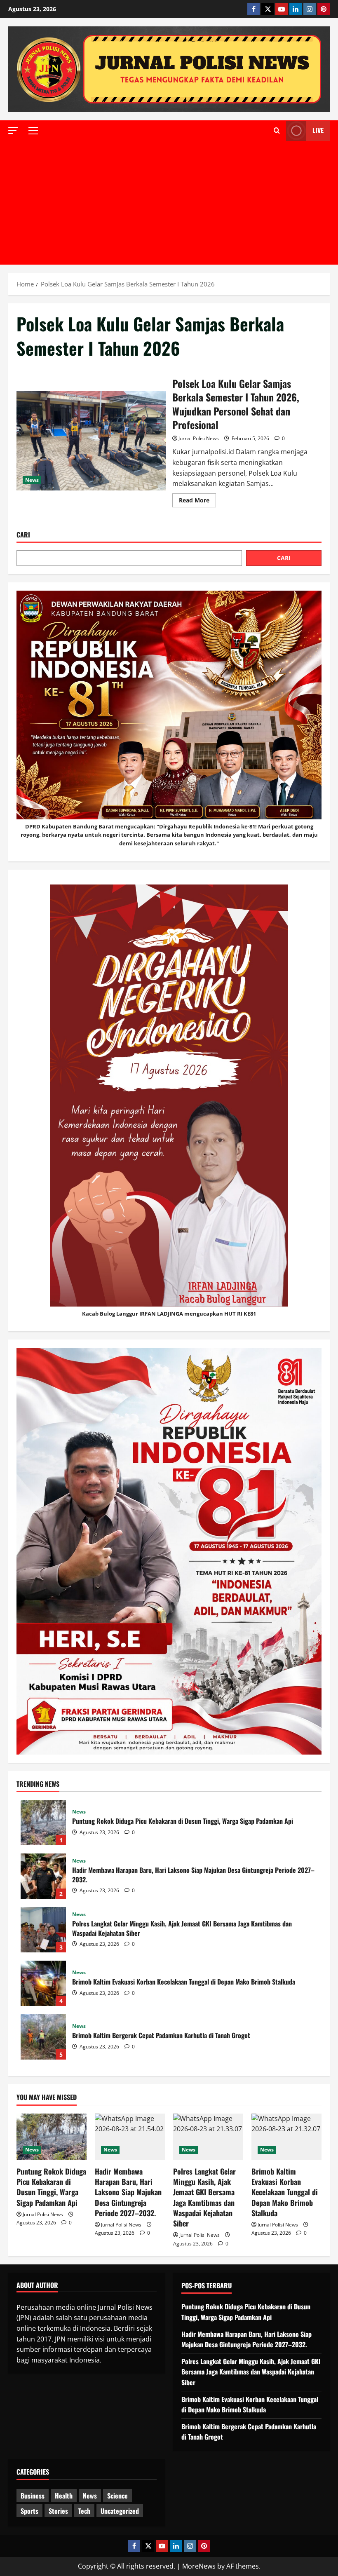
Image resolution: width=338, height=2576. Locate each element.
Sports (29, 2511)
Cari (23, 535)
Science (117, 2496)
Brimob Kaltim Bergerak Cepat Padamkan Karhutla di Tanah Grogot (43, 2037)
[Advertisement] (169, 203)
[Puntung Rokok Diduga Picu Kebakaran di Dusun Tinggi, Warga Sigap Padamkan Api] (52, 2137)
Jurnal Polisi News (199, 438)
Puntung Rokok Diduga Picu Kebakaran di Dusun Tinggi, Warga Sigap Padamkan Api (43, 1823)
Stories (58, 2511)
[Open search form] (277, 131)
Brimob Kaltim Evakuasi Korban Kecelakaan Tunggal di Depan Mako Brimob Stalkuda (43, 1983)
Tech (84, 2511)
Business (33, 2496)
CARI (284, 558)
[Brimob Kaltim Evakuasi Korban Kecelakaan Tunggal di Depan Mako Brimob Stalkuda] (286, 2137)
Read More (197, 502)
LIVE (318, 130)
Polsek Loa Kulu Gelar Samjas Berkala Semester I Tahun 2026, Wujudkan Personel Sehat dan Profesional (91, 441)
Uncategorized (120, 2511)
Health (64, 2496)
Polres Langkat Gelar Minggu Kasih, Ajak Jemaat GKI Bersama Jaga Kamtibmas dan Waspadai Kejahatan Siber (43, 1930)
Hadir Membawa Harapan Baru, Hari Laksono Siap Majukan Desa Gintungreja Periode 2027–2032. (43, 1876)
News (32, 480)
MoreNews (199, 2566)
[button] (13, 130)
